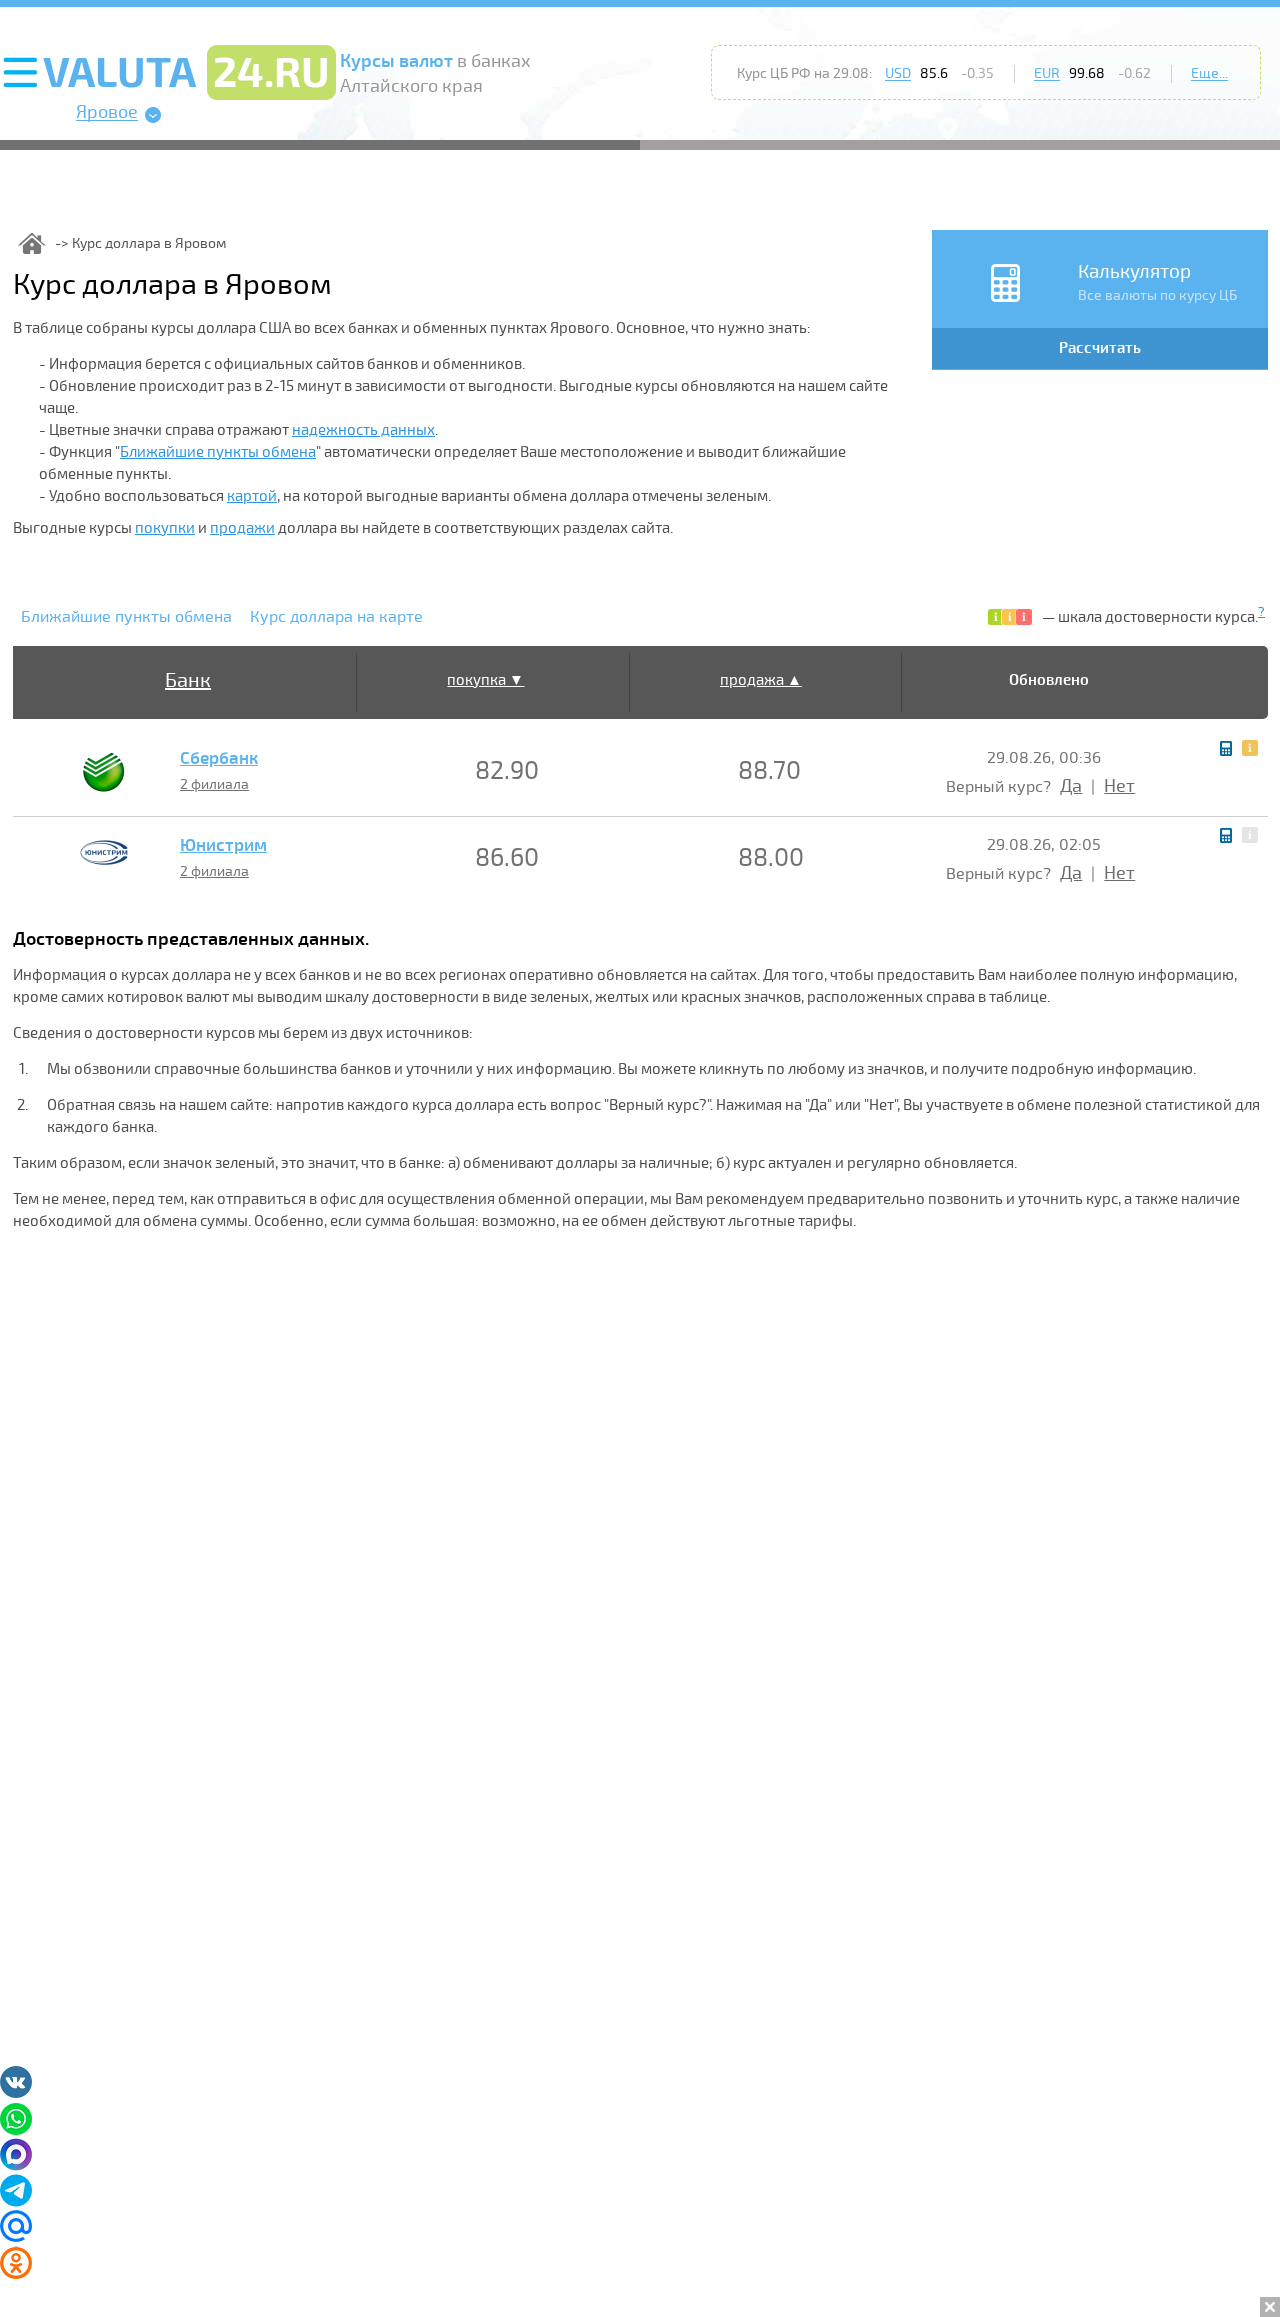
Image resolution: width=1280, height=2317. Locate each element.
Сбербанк (219, 759)
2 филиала (214, 784)
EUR (1047, 73)
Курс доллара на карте (336, 617)
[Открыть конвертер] (1226, 748)
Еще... (1209, 73)
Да (1071, 786)
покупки (165, 528)
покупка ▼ (485, 680)
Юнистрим (223, 846)
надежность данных (363, 430)
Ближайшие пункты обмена (218, 452)
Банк (188, 680)
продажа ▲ (761, 680)
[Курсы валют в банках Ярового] (32, 243)
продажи (242, 528)
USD (898, 73)
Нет (1119, 786)
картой (252, 496)
